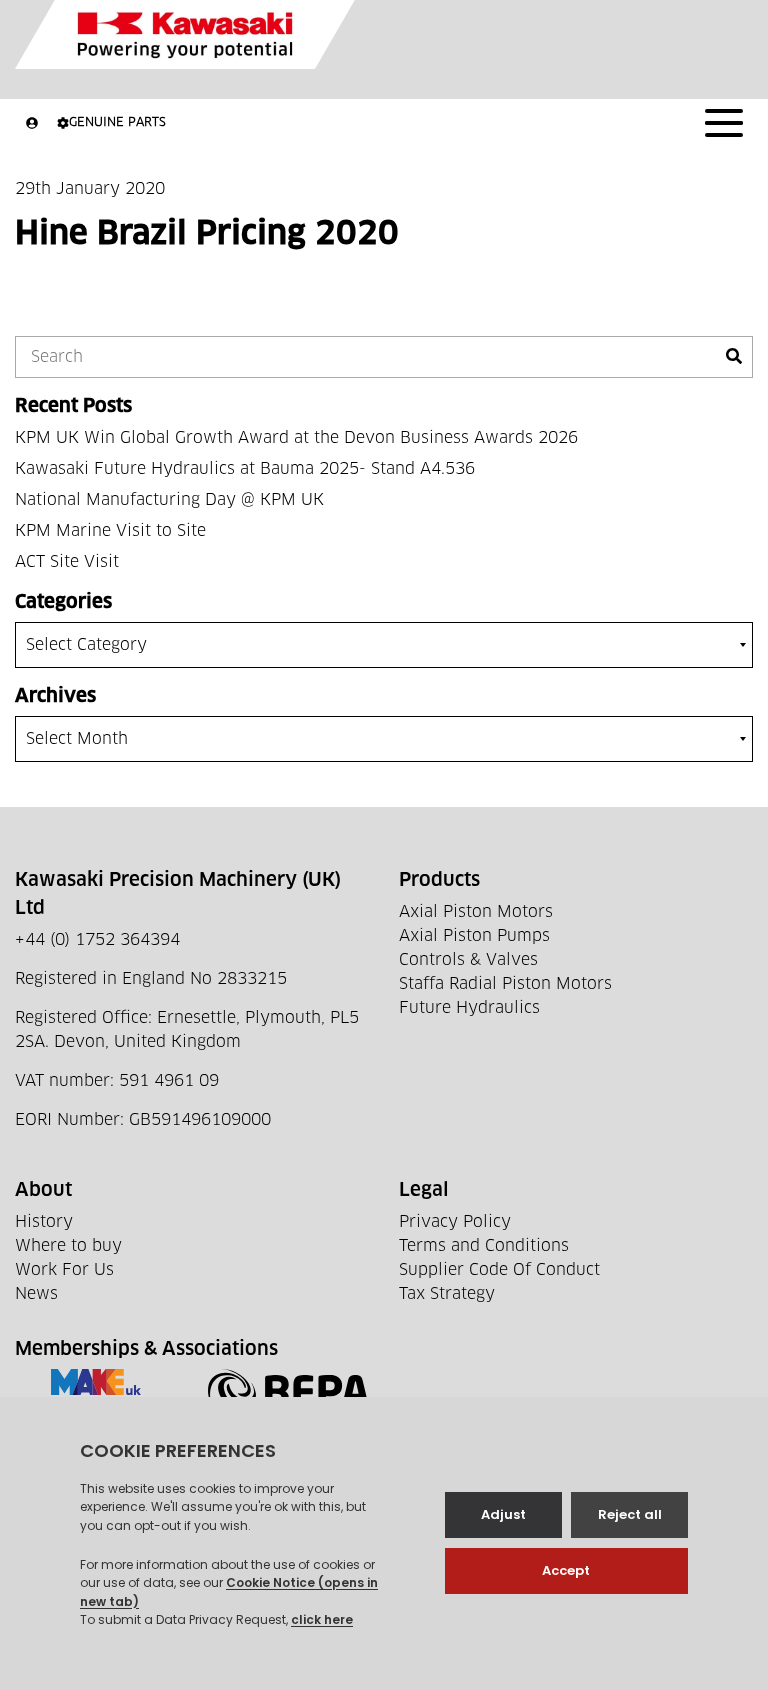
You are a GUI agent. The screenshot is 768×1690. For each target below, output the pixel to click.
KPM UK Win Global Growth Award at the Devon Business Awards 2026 (296, 438)
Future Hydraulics (469, 1008)
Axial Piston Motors (476, 912)
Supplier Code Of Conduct (499, 1270)
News (36, 1294)
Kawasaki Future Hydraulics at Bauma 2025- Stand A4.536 (245, 469)
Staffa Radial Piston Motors (505, 984)
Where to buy (68, 1246)
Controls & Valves (468, 960)
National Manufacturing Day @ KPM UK (169, 500)
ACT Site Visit (67, 562)
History (44, 1222)
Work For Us (64, 1270)
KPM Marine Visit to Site (110, 531)
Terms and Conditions (484, 1246)
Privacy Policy (455, 1222)
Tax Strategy (447, 1294)
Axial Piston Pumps (474, 936)
